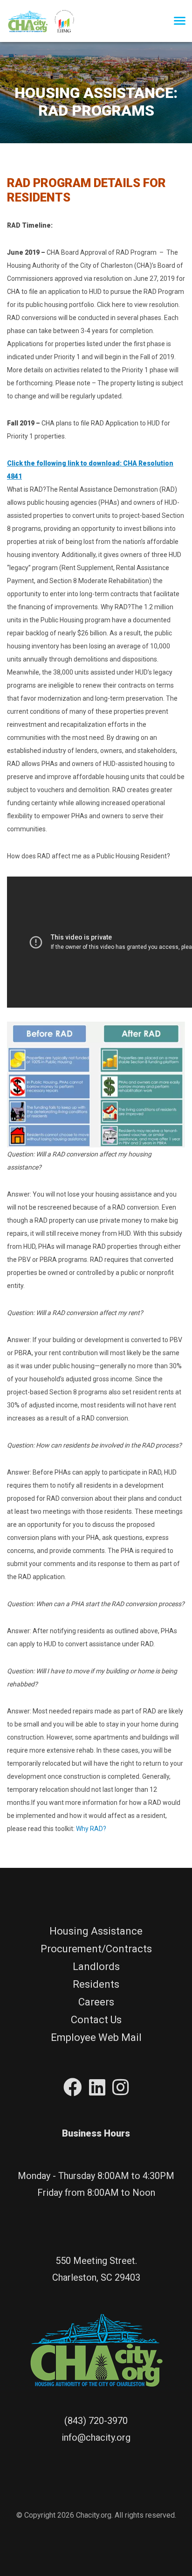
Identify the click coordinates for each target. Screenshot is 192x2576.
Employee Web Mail (96, 2037)
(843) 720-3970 (96, 2421)
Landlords (96, 1967)
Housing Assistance (96, 1931)
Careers (96, 2002)
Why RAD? (91, 1829)
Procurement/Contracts (96, 1949)
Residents (96, 1984)
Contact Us (96, 2020)
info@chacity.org (96, 2437)
